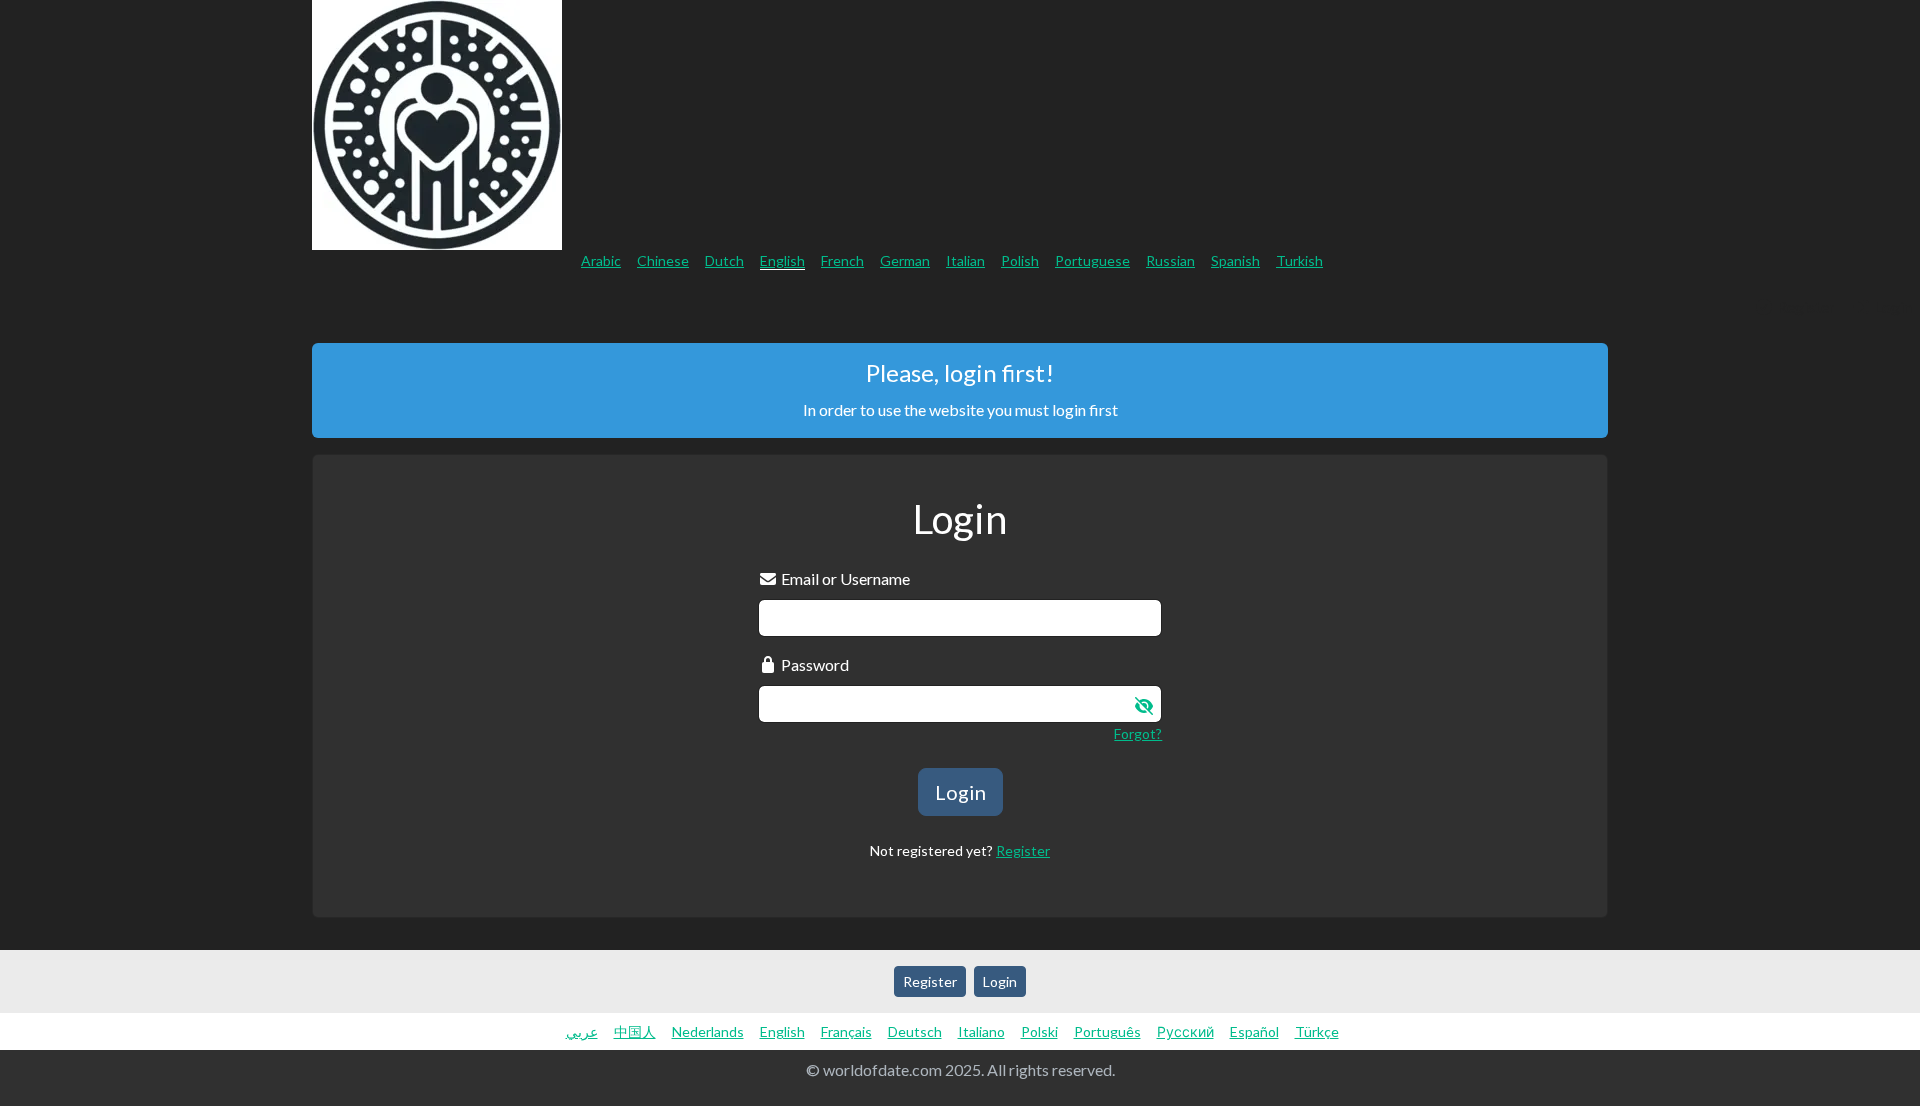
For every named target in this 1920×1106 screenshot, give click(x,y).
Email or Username (844, 578)
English (782, 260)
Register (1804, 306)
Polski (1039, 1031)
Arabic (601, 260)
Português (1107, 1031)
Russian (1170, 260)
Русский (1185, 1031)
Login (1891, 306)
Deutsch (915, 1031)
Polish (1020, 260)
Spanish (1235, 260)
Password (813, 664)
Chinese (663, 260)
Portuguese (1092, 260)
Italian (965, 260)
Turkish (1299, 260)
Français (846, 1031)
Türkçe (1317, 1031)
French (842, 260)
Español (1254, 1031)
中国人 (635, 1031)
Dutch (724, 260)
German (905, 260)
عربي (582, 1031)
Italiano (981, 1031)
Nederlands (708, 1031)
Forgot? (1138, 733)
